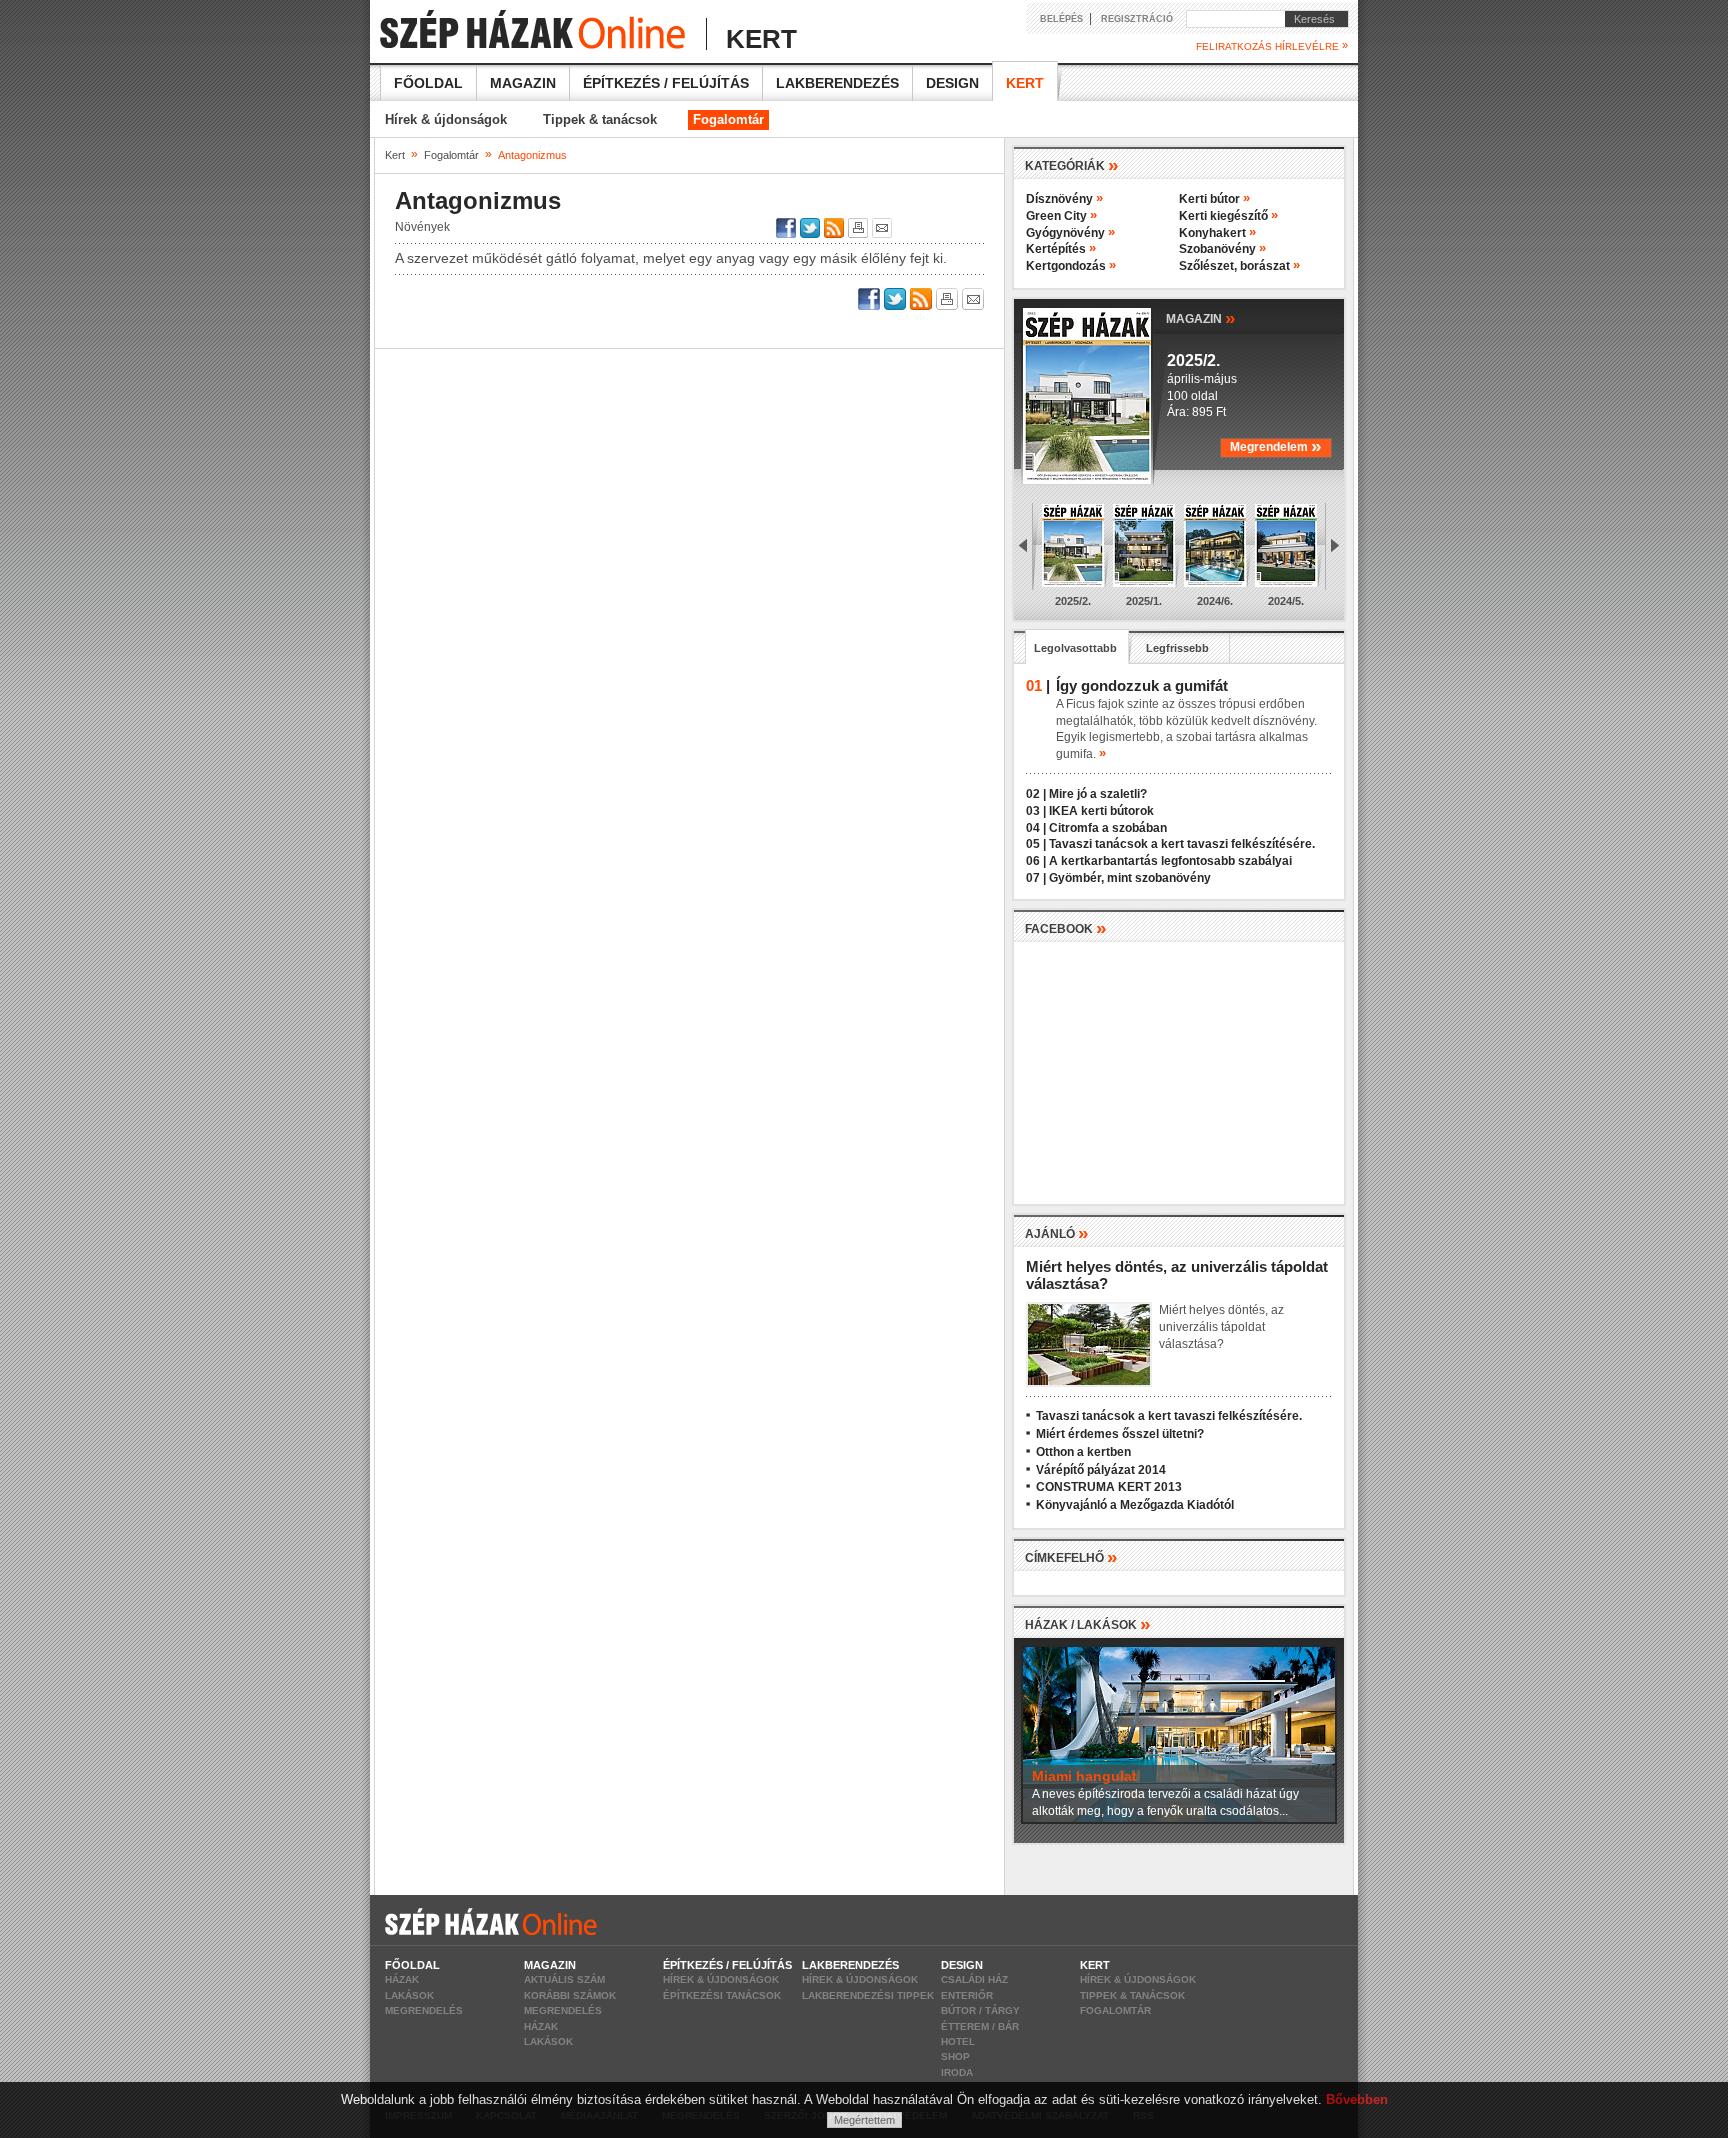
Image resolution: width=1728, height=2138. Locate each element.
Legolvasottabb (1075, 648)
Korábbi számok (570, 1995)
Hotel (958, 2041)
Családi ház (974, 1979)
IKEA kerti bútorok (1101, 811)
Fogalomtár (728, 119)
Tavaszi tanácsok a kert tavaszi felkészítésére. (1182, 844)
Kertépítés (1061, 249)
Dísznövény (1064, 199)
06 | (1036, 861)
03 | (1036, 811)
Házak (402, 1979)
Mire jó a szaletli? (1098, 794)
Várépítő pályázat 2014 (1101, 1470)
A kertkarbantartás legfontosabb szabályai (1170, 861)
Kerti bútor (1214, 199)
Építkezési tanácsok (722, 1995)
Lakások (409, 1995)
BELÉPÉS (1061, 19)
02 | (1036, 794)
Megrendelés (424, 2010)
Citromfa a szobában (1108, 828)
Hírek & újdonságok (446, 119)
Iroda (957, 2072)
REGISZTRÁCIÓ (1137, 19)
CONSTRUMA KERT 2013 (1109, 1487)
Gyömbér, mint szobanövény (1130, 878)
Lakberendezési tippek (868, 1995)
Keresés (1310, 19)
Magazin (523, 83)
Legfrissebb (1177, 648)
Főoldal (428, 83)
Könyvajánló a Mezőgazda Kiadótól (1135, 1505)
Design (952, 83)
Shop (955, 2056)
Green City (1061, 216)
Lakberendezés (837, 83)
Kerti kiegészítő (1228, 216)
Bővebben (1357, 2099)
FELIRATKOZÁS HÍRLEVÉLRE (1272, 46)
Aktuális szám (564, 1979)
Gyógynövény (1070, 233)
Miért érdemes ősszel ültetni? (1120, 1434)
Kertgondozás (1071, 266)
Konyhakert (1217, 233)
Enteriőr (967, 1995)
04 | (1036, 828)
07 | (1036, 878)
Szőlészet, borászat (1239, 266)
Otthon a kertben (1083, 1452)
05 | (1036, 844)
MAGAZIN (1201, 317)
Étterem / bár (980, 2026)
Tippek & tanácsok (600, 119)
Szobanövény (1222, 249)
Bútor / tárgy (980, 2010)
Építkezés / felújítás (666, 83)
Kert (1025, 83)
